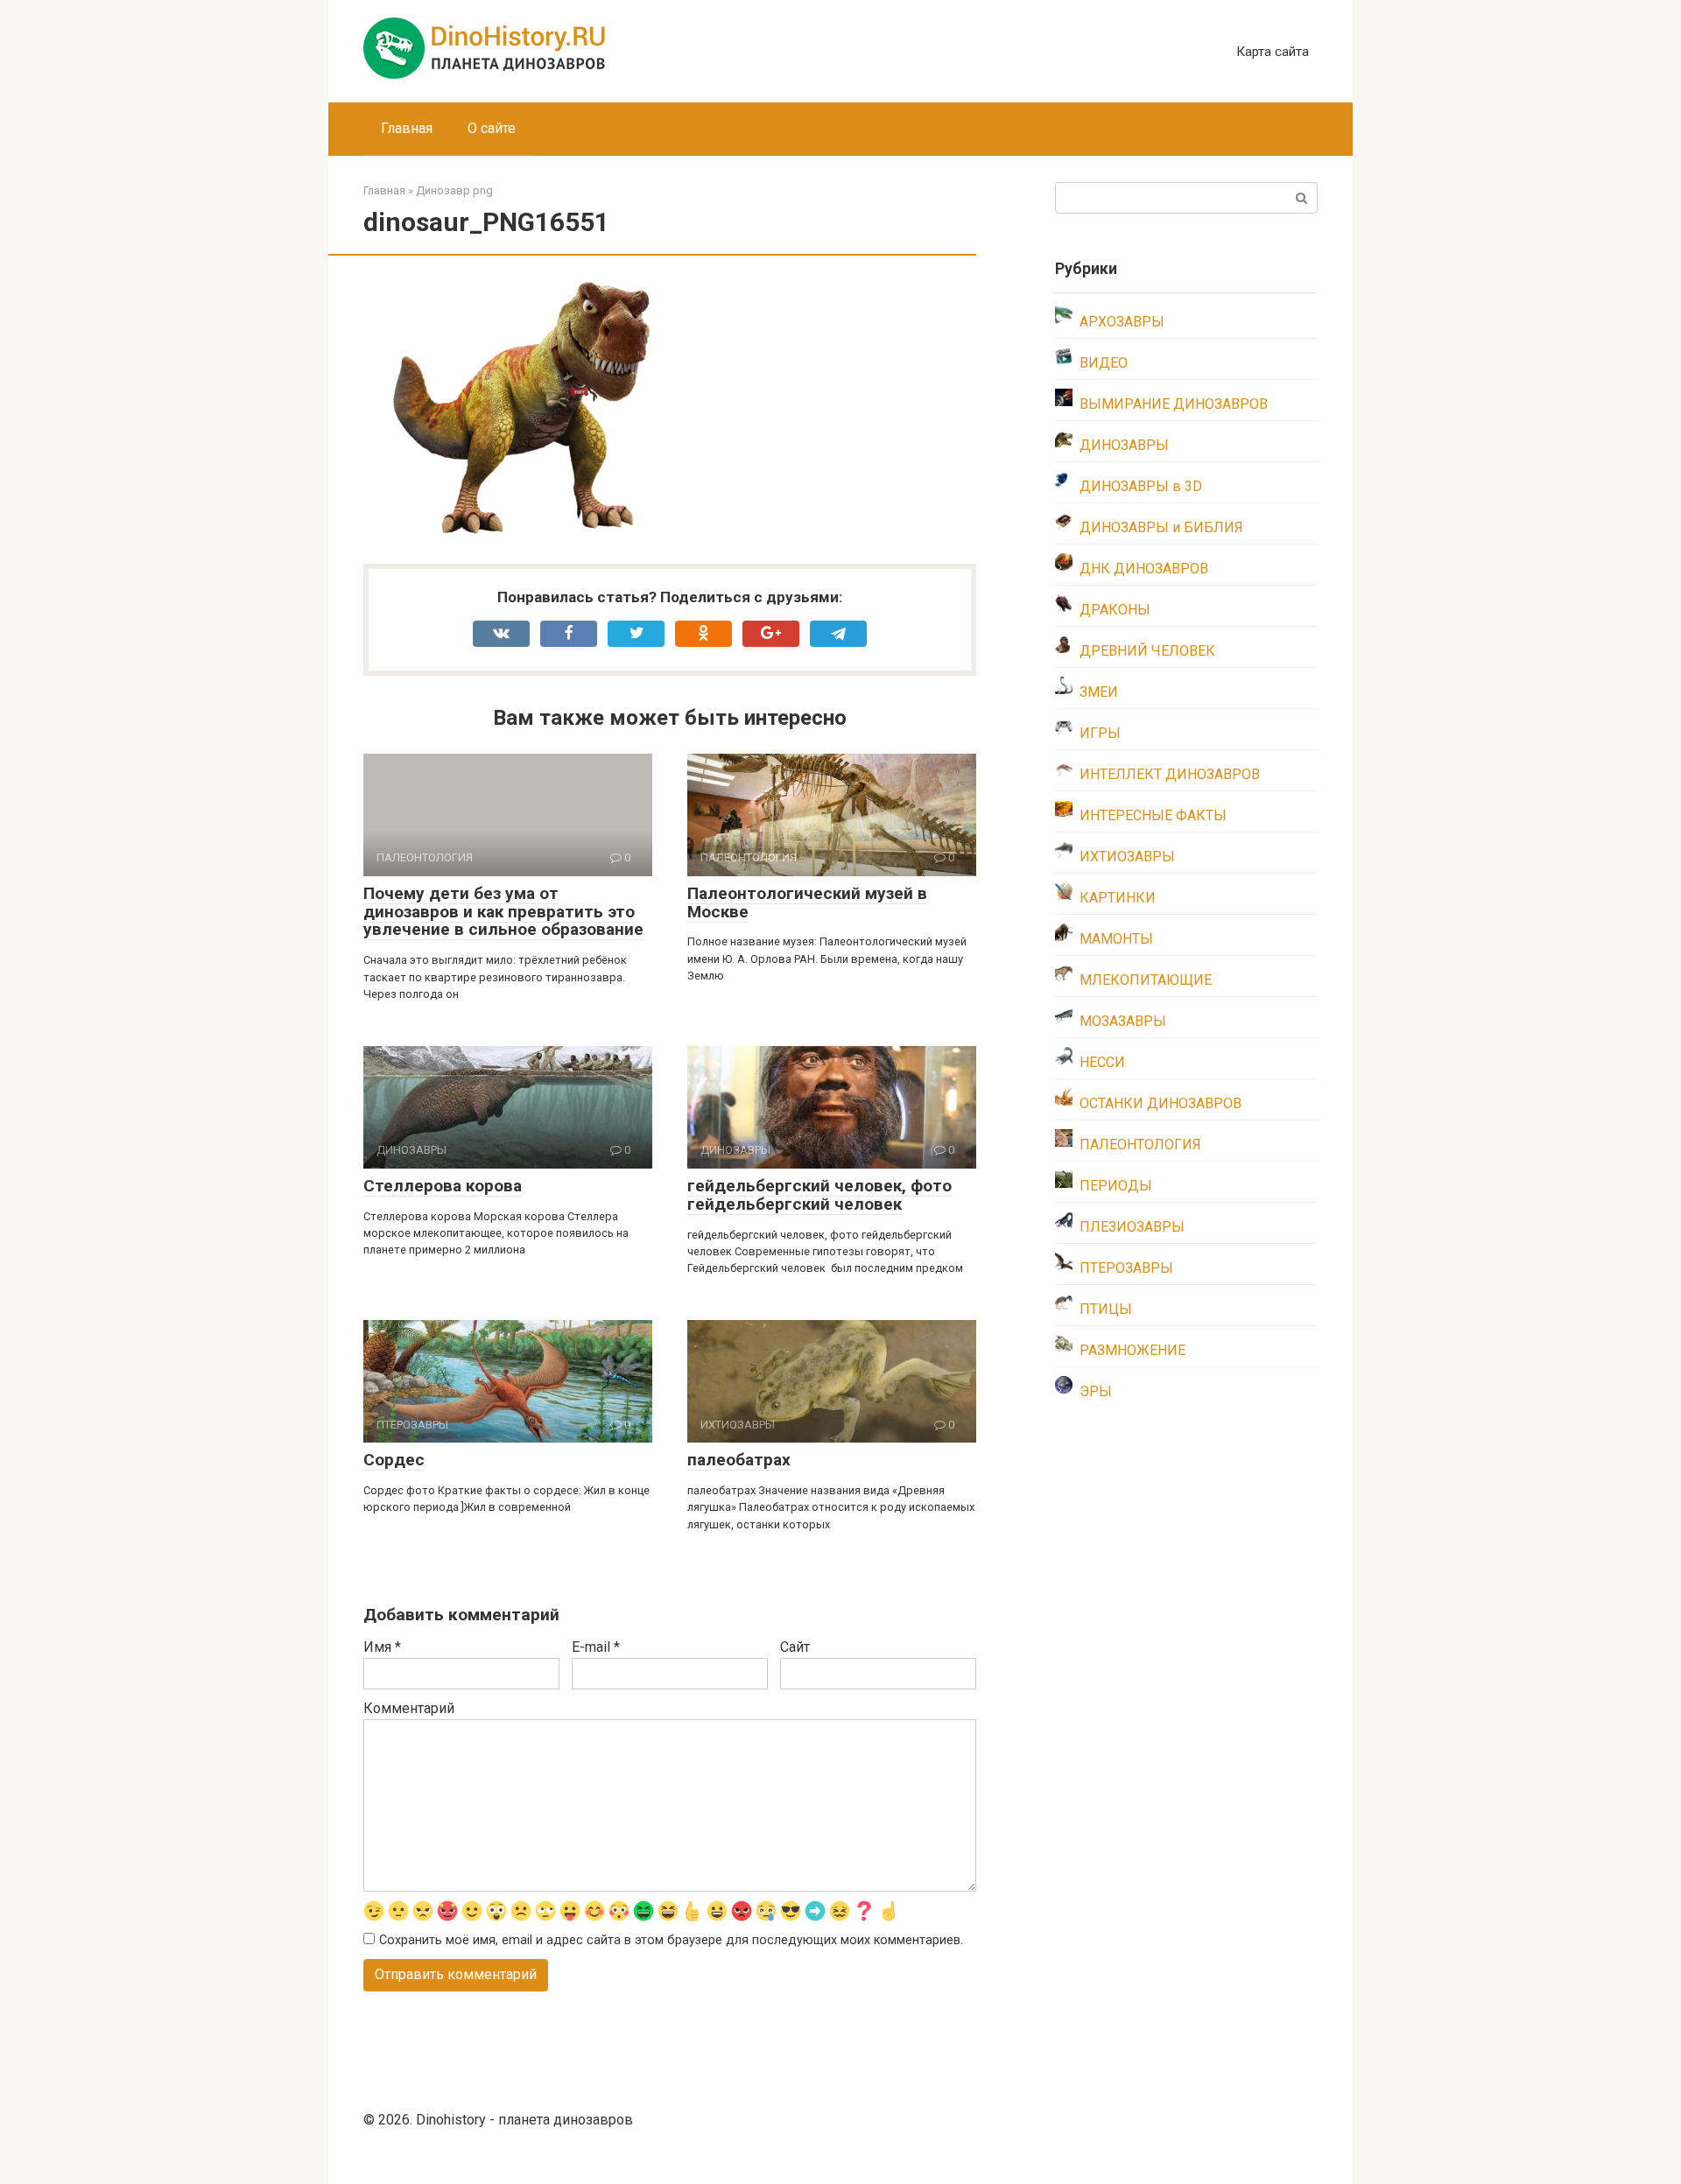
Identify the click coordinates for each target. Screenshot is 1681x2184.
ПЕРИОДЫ (1116, 1186)
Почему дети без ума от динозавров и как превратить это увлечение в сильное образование (503, 912)
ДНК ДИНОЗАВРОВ (1144, 569)
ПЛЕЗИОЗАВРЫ (1132, 1227)
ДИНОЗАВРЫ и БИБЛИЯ (1161, 527)
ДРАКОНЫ (1115, 610)
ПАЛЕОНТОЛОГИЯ (1140, 1145)
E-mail (596, 1647)
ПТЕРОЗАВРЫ (1126, 1268)
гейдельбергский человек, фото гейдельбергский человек (819, 1195)
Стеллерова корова (443, 1186)
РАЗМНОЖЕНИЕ (1132, 1350)
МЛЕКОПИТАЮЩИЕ (1146, 980)
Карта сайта (1273, 52)
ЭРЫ (1096, 1391)
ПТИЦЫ (1106, 1309)
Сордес (394, 1460)
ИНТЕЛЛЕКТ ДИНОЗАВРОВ (1170, 774)
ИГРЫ (1100, 733)
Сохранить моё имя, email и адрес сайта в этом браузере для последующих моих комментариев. (671, 1940)
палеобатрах (739, 1460)
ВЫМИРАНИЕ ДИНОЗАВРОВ (1174, 404)
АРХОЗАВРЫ (1122, 322)
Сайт (795, 1647)
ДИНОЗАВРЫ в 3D (1141, 486)
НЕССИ (1102, 1062)
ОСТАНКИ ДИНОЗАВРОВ (1161, 1103)
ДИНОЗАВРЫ (1124, 445)
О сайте (492, 128)
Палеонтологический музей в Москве (807, 902)
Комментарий (409, 1708)
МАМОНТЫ (1116, 939)
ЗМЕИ (1099, 692)
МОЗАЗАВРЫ (1123, 1021)
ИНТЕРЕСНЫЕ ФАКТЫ (1153, 815)
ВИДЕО (1104, 363)
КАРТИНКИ (1118, 898)
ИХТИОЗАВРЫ (1127, 857)
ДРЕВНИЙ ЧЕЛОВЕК (1147, 651)
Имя (382, 1647)
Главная (407, 128)
